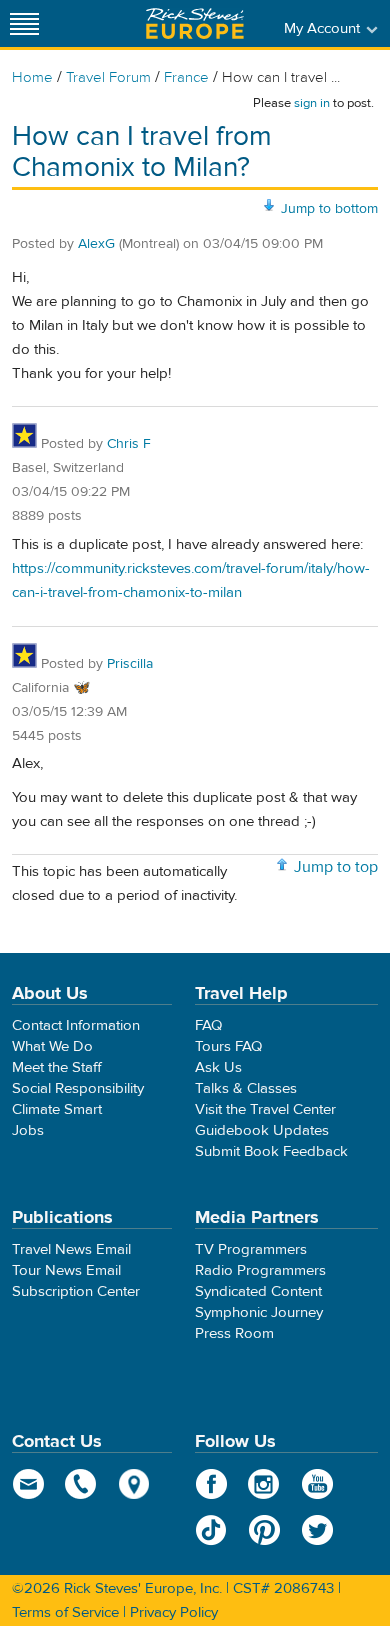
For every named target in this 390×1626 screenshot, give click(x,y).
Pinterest (264, 1530)
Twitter (317, 1530)
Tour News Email (66, 1270)
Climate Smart (57, 1109)
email (28, 1484)
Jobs (28, 1130)
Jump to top (336, 867)
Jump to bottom (329, 209)
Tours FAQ (228, 1046)
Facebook (211, 1484)
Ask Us (218, 1067)
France (186, 77)
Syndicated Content (258, 1291)
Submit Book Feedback (271, 1151)
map (134, 1484)
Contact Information (76, 1025)
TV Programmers (251, 1249)
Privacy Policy (174, 1612)
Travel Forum (108, 77)
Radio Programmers (260, 1270)
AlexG (96, 244)
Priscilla (130, 664)
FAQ (208, 1025)
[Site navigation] (25, 23)
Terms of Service (65, 1612)
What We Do (52, 1046)
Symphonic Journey (259, 1312)
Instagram (264, 1484)
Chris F (129, 444)
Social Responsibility (78, 1088)
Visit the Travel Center (265, 1109)
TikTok (211, 1530)
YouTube (317, 1484)
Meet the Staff (57, 1067)
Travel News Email (71, 1249)
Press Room (234, 1333)
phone (81, 1484)
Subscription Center (76, 1291)
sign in (312, 103)
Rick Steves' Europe (195, 23)
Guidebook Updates (262, 1130)
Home (32, 77)
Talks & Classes (246, 1088)
